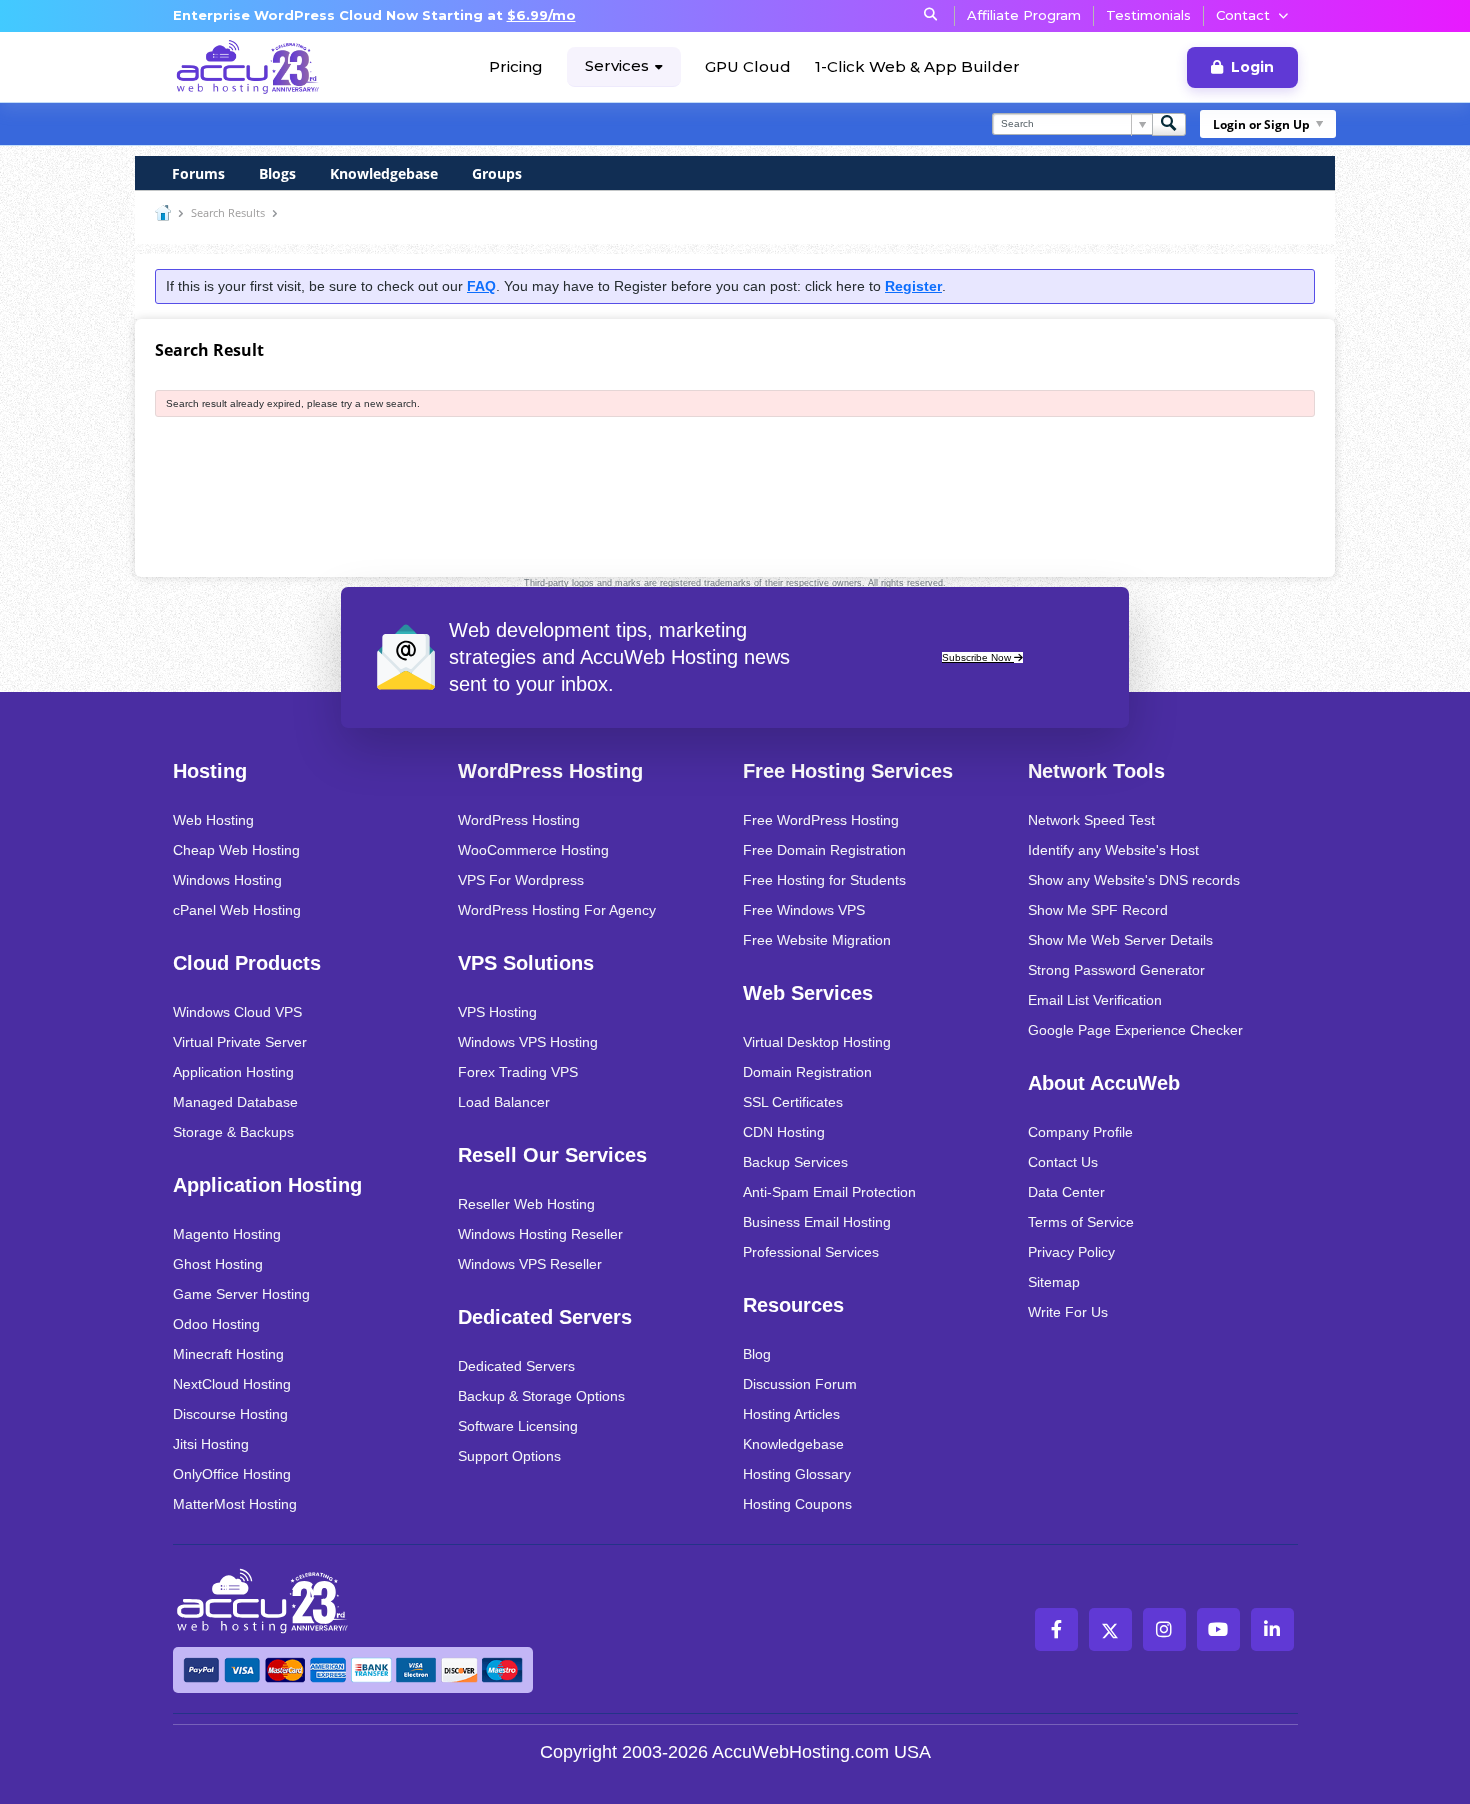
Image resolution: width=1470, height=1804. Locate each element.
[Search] (1169, 124)
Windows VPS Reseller (530, 1264)
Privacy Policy (1071, 1252)
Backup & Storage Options (541, 1396)
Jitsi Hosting (211, 1444)
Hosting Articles (791, 1414)
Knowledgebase (384, 173)
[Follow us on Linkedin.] (1272, 1629)
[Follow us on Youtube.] (1218, 1629)
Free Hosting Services (848, 771)
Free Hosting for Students (824, 880)
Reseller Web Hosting (526, 1204)
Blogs (277, 173)
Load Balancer (504, 1102)
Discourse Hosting (230, 1414)
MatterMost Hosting (235, 1504)
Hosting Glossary (797, 1474)
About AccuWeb (1104, 1083)
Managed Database (235, 1102)
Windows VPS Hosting (528, 1042)
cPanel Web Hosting (237, 910)
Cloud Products (247, 963)
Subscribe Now (978, 657)
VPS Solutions (526, 963)
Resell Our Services (552, 1155)
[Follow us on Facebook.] (1056, 1629)
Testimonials (1148, 15)
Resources (793, 1305)
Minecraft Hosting (228, 1354)
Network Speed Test (1091, 820)
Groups (497, 173)
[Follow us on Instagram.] (1164, 1629)
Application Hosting (233, 1072)
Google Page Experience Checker (1135, 1030)
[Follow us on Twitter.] (1110, 1629)
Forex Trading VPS (518, 1072)
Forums (198, 173)
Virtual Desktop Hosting (817, 1042)
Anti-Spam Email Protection (829, 1192)
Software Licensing (518, 1426)
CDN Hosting (784, 1132)
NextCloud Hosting (232, 1384)
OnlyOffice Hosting (232, 1474)
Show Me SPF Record (1098, 910)
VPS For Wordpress (521, 880)
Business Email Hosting (817, 1222)
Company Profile (1080, 1132)
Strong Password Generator (1116, 970)
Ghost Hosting (218, 1264)
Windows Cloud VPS (237, 1012)
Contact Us (1063, 1162)
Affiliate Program (1024, 15)
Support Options (509, 1456)
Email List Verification (1095, 1000)
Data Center (1066, 1192)
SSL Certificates (793, 1102)
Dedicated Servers (545, 1317)
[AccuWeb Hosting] (248, 67)
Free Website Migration (817, 940)
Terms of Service (1081, 1222)
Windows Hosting (227, 880)
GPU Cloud (748, 66)
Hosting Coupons (797, 1504)
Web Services (808, 993)
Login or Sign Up (1261, 124)
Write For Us (1068, 1312)
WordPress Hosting (550, 771)
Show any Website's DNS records (1134, 880)
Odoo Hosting (216, 1324)
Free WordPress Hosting (821, 820)
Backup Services (795, 1162)
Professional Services (811, 1252)
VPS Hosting (497, 1012)
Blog (757, 1354)
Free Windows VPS (804, 910)
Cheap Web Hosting (236, 850)
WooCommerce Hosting (533, 850)
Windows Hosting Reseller (540, 1234)
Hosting (210, 771)
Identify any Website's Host (1113, 850)
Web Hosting (213, 820)
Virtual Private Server (240, 1042)
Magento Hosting (227, 1234)
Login (1252, 67)
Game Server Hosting (241, 1294)
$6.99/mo (541, 15)
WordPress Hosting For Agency (557, 910)
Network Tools (1096, 771)
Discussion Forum (800, 1384)
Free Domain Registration (824, 850)
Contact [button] (1243, 15)
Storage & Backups (233, 1132)
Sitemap (1054, 1282)
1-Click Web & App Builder (917, 66)
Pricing (516, 66)
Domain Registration (807, 1072)
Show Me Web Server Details (1120, 940)
